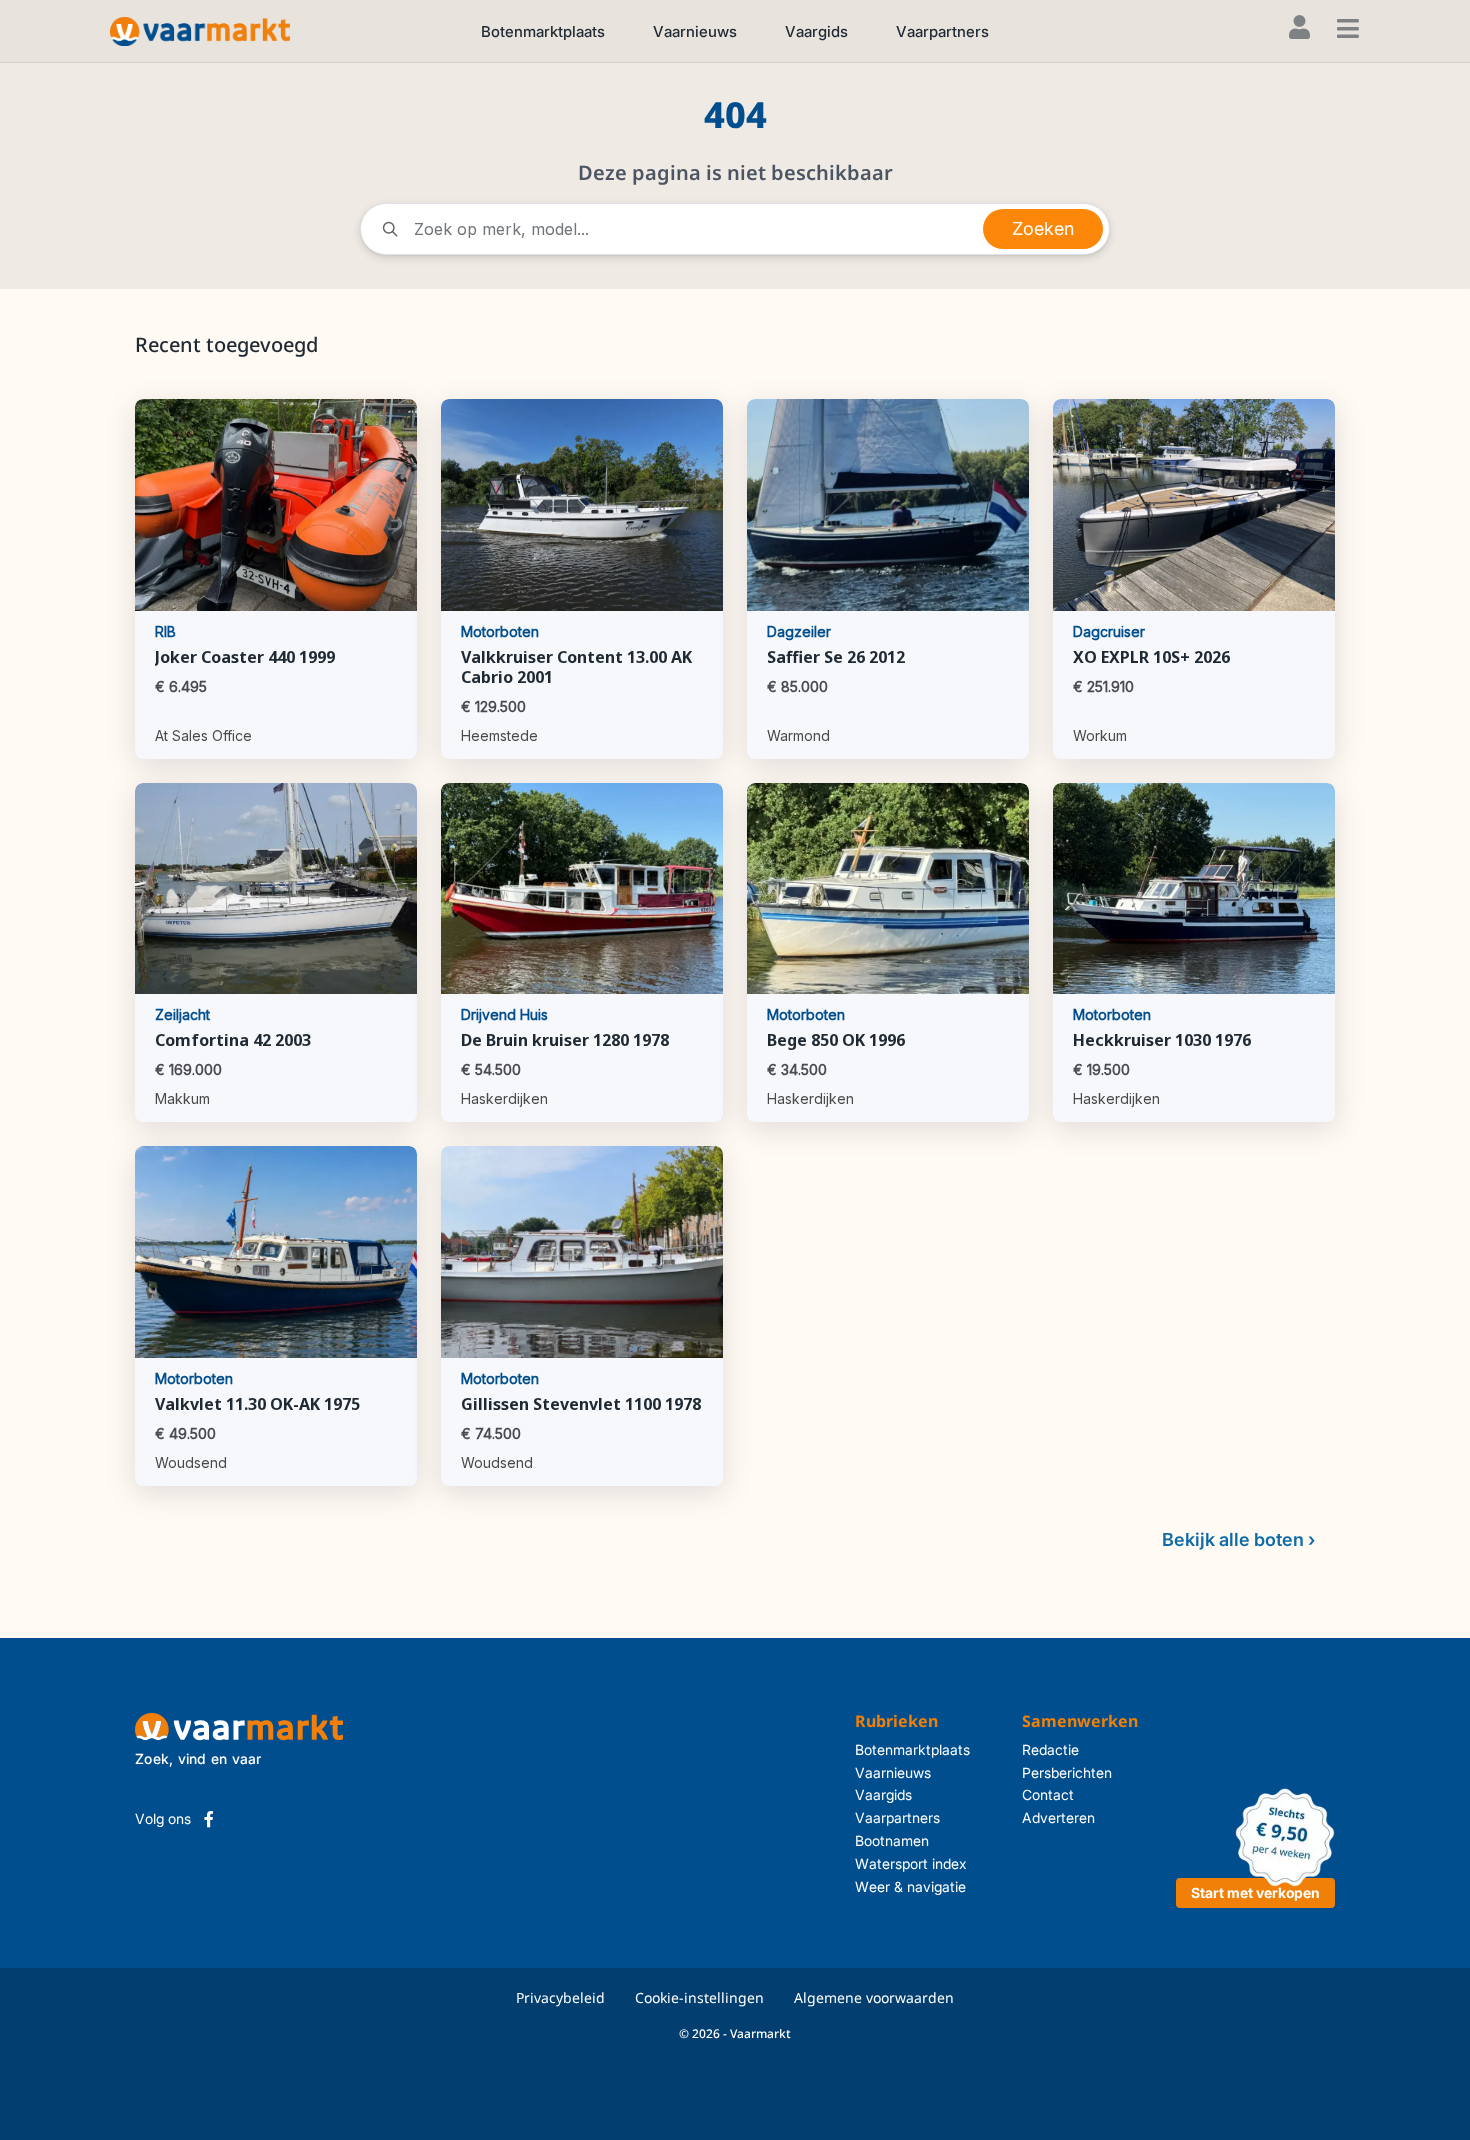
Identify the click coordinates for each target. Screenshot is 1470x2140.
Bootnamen (892, 1840)
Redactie (1050, 1749)
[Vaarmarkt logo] (200, 30)
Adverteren (1058, 1817)
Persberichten (1067, 1772)
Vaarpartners (942, 31)
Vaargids (816, 31)
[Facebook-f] (209, 1819)
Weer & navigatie (910, 1886)
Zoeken (1043, 228)
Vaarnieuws (695, 31)
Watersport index (911, 1863)
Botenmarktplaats (543, 31)
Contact (1048, 1794)
